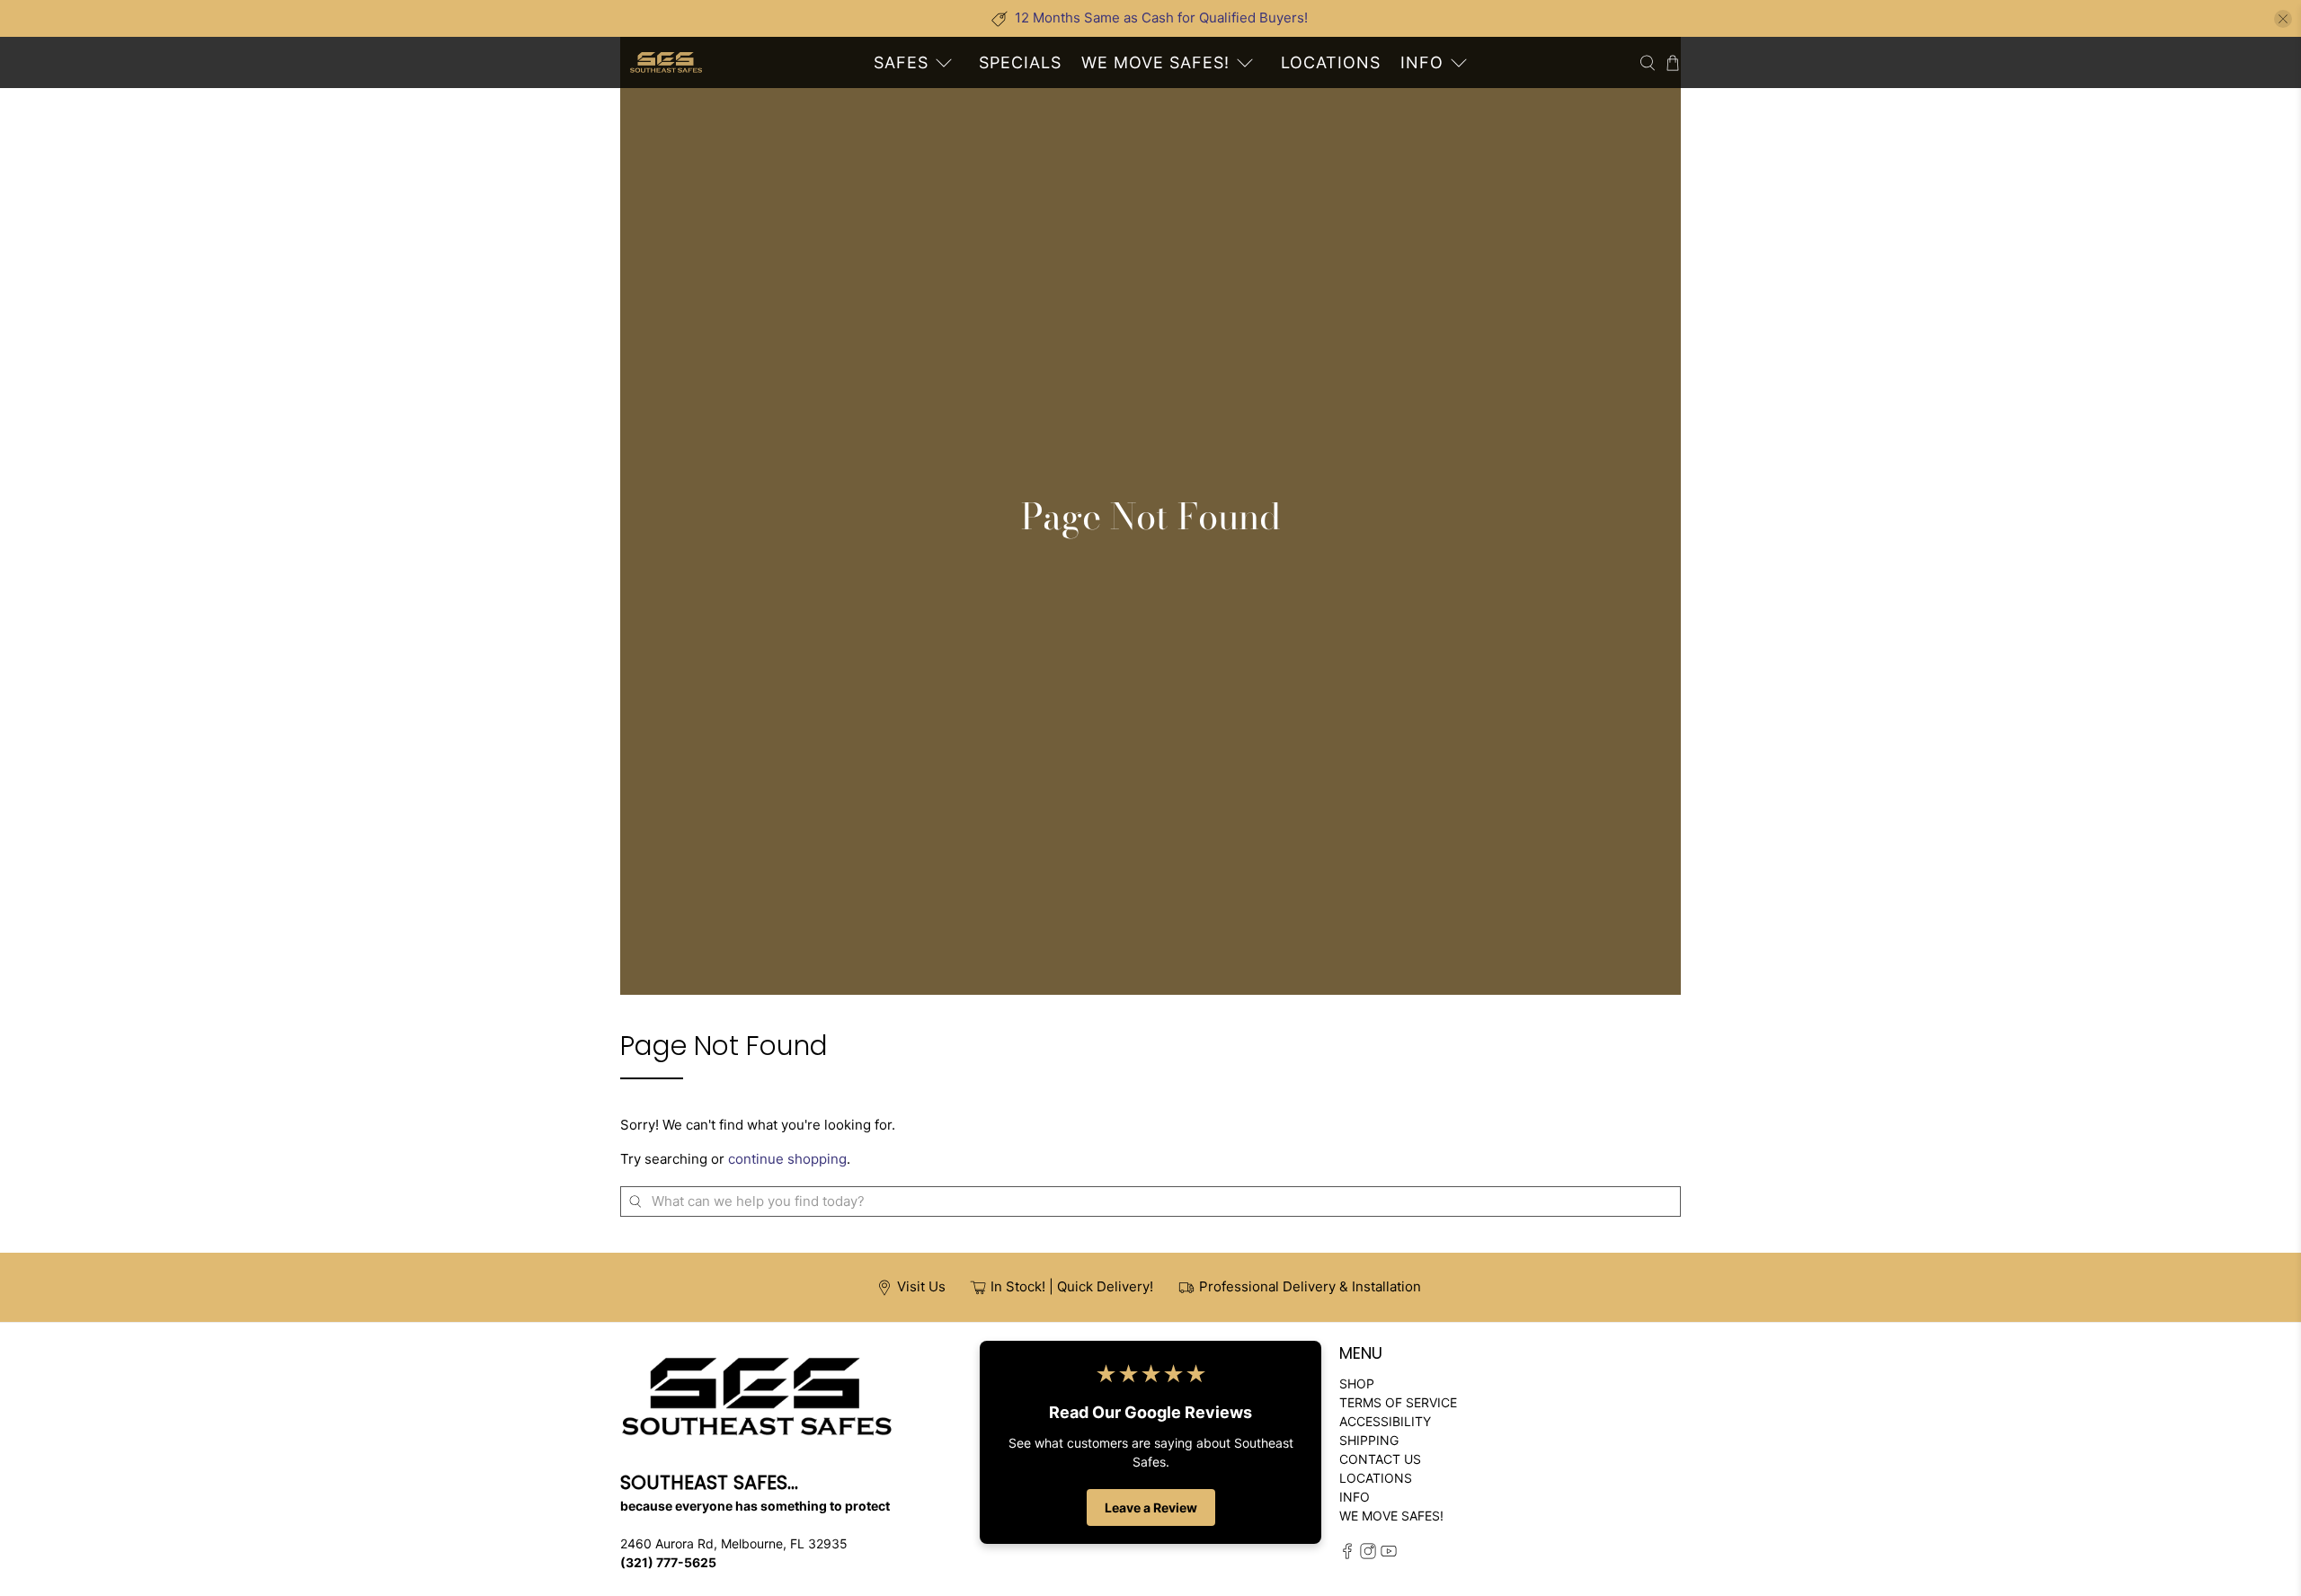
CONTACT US (1380, 1459)
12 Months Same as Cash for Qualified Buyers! (1161, 18)
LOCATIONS (1331, 62)
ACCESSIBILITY (1385, 1421)
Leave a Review (1151, 1507)
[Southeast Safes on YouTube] (1389, 1554)
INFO (1422, 62)
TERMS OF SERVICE (1398, 1402)
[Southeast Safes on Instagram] (1368, 1554)
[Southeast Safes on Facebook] (1347, 1554)
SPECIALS (1020, 62)
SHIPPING (1369, 1440)
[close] (2283, 19)
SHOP (1357, 1383)
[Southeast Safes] (666, 62)
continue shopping (787, 1159)
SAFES (901, 62)
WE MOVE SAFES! (1155, 62)
